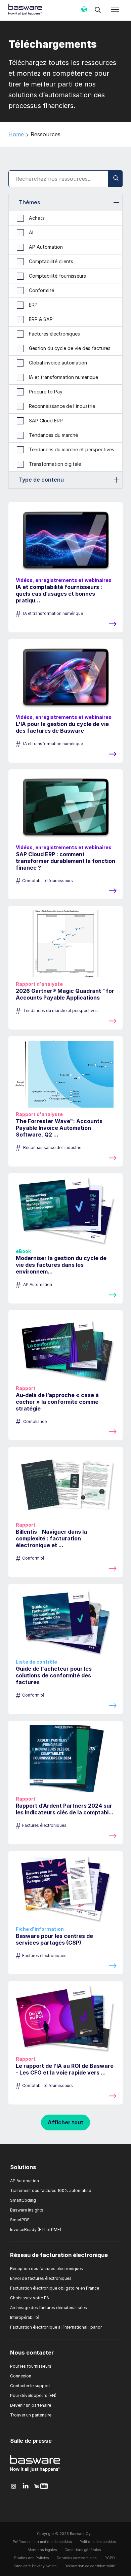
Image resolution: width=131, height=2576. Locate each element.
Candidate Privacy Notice (35, 2566)
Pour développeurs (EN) (33, 2395)
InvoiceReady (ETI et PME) (36, 2230)
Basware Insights (27, 2210)
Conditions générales (83, 2550)
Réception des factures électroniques (47, 2269)
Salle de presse (31, 2441)
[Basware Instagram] (14, 2486)
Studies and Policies (31, 2558)
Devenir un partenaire (31, 2405)
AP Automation (25, 2181)
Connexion (21, 2376)
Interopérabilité (25, 2317)
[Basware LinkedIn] (26, 2486)
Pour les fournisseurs (31, 2366)
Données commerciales (77, 2558)
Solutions (23, 2167)
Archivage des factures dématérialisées (49, 2308)
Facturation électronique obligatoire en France (55, 2288)
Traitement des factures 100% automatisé (51, 2190)
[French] (84, 12)
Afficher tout (65, 2122)
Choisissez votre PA (30, 2298)
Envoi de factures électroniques (41, 2278)
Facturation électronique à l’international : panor (56, 2327)
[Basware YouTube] (41, 2486)
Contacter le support (30, 2386)
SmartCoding (23, 2200)
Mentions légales (42, 2550)
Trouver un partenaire (31, 2415)
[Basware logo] (35, 2472)
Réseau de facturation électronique (59, 2255)
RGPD (110, 2558)
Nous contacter (32, 2353)
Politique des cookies (98, 2542)
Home (16, 134)
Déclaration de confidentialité (90, 2566)
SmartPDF (20, 2220)
